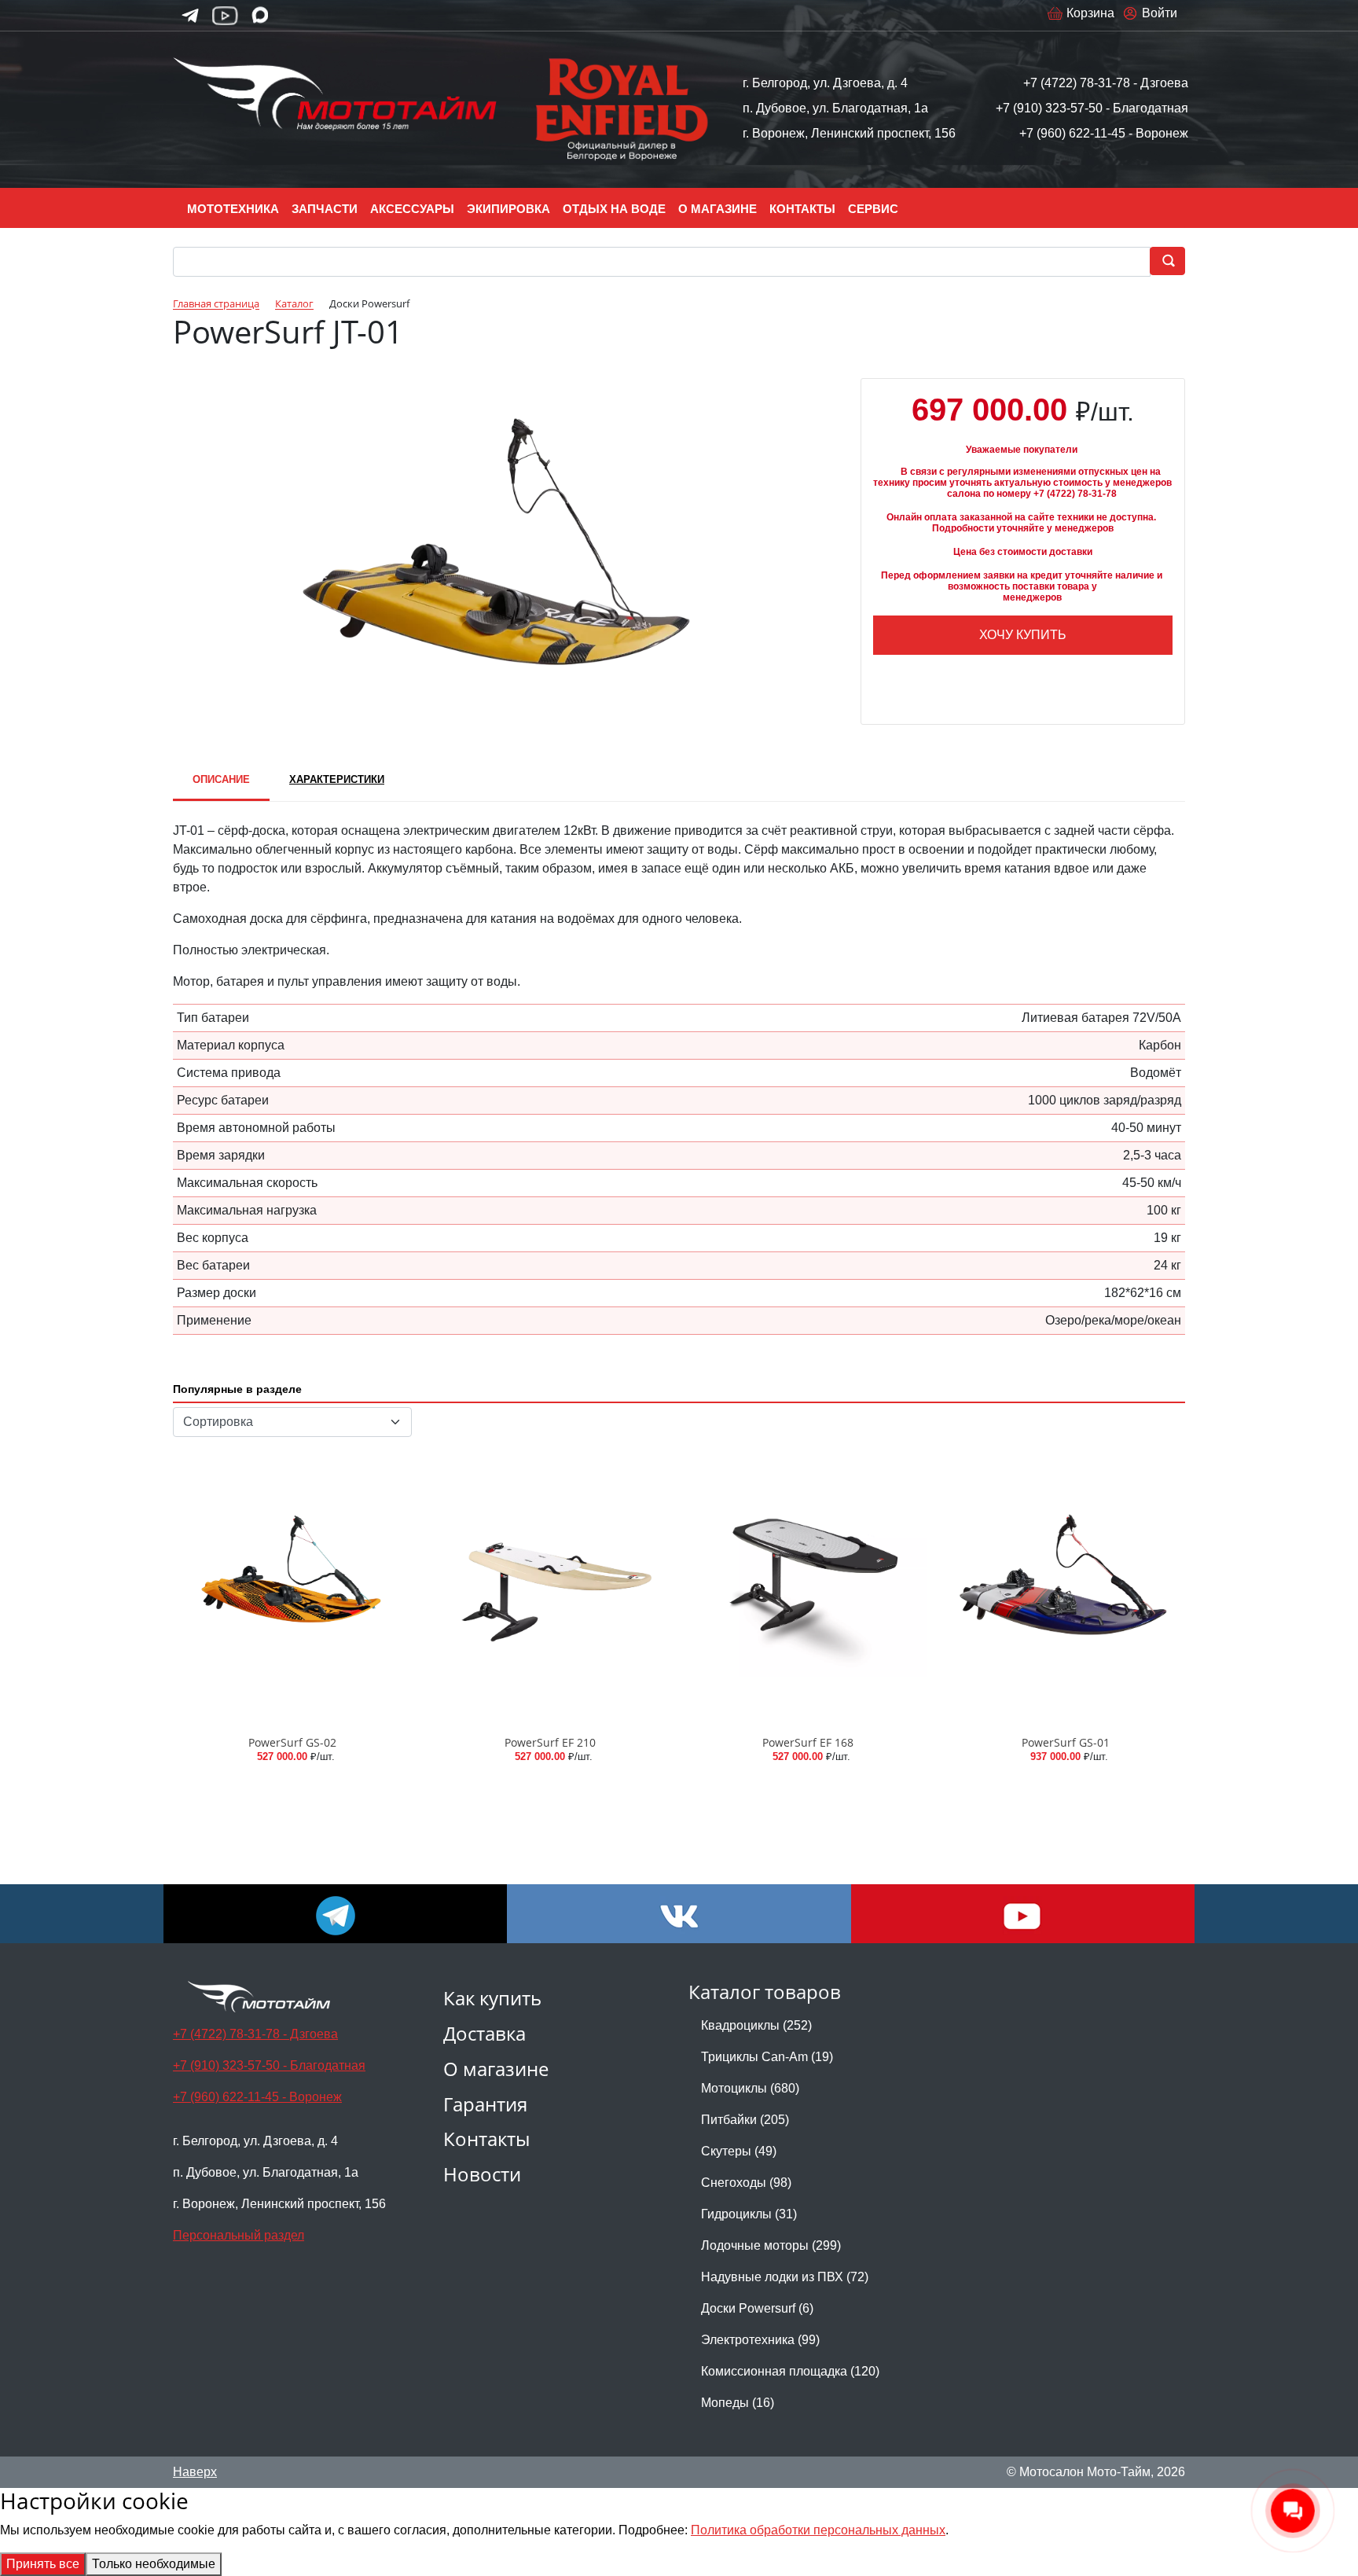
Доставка (484, 2033)
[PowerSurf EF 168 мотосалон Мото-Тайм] (808, 1587)
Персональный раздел (239, 2235)
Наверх (195, 2472)
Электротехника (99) (760, 2340)
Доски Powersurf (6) (757, 2308)
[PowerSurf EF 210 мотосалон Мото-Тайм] (550, 1587)
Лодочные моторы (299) (771, 2245)
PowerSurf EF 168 (808, 1742)
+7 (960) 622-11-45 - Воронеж (1104, 133)
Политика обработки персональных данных (818, 2530)
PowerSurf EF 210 (550, 1742)
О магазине (496, 2069)
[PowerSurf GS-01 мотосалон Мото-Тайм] (1066, 1587)
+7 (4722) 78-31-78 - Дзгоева (1106, 83)
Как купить (492, 1998)
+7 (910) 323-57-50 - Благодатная (1092, 108)
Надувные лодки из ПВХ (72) (785, 2277)
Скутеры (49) (739, 2151)
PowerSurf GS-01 (1066, 1742)
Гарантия (485, 2104)
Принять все (43, 2564)
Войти (1160, 13)
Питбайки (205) (745, 2120)
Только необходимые (154, 2564)
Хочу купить (1023, 635)
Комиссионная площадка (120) (790, 2371)
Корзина (1090, 13)
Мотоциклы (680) (750, 2088)
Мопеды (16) (738, 2403)
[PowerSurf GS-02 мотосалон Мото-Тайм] (292, 1587)
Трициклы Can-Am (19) (767, 2057)
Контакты (486, 2139)
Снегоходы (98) (746, 2183)
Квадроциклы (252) (756, 2025)
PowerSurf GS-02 (292, 1742)
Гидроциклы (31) (749, 2214)
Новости (482, 2174)
